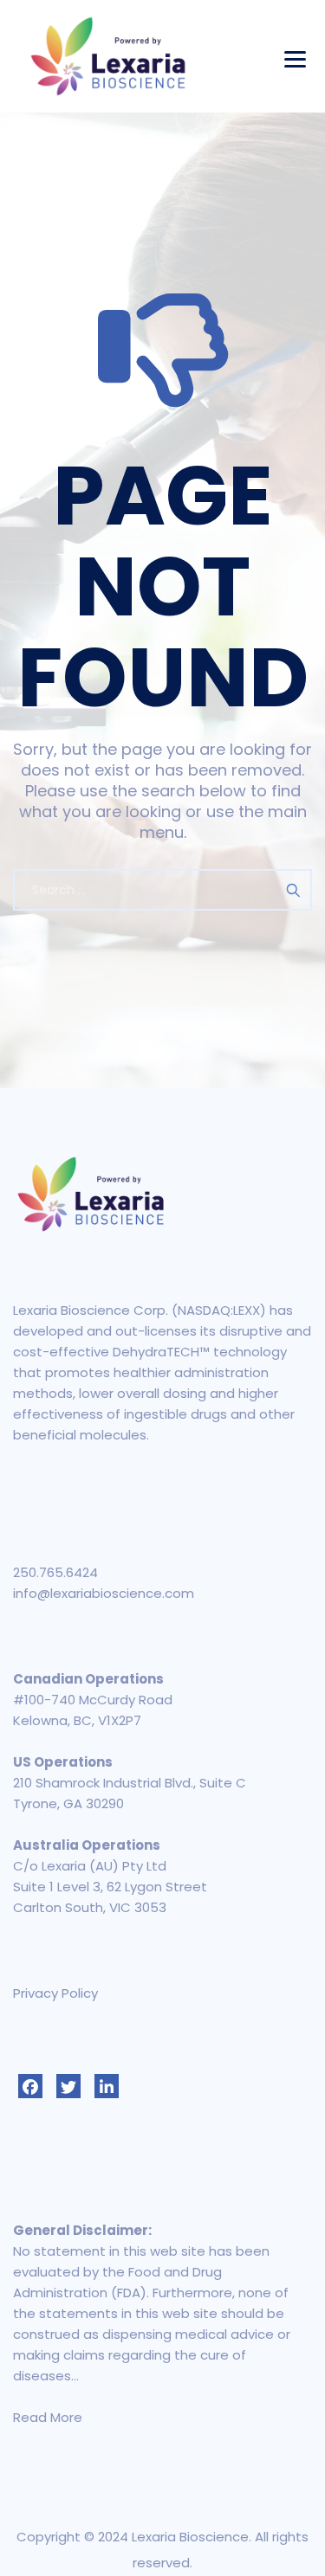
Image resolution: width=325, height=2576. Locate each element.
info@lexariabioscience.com (104, 1593)
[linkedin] (107, 2086)
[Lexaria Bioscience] (108, 56)
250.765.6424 (55, 1572)
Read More (48, 2417)
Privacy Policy (55, 1993)
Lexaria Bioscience (190, 2537)
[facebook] (30, 2086)
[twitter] (68, 2086)
